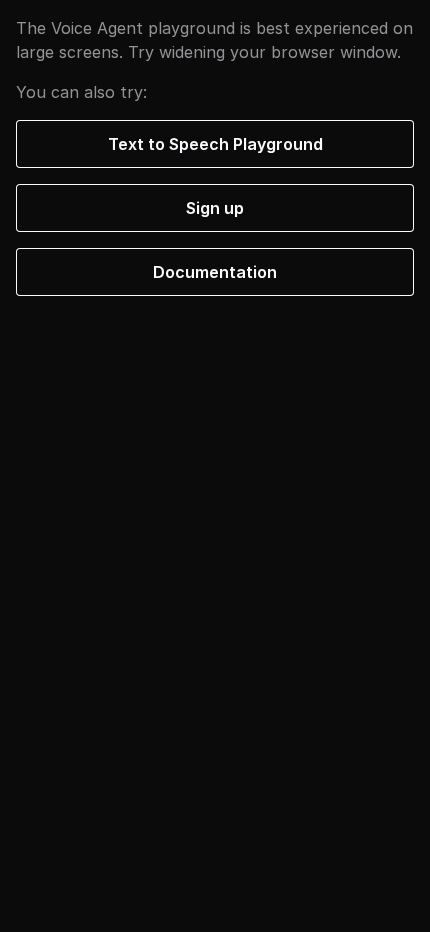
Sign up (215, 208)
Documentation (215, 272)
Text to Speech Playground (215, 144)
